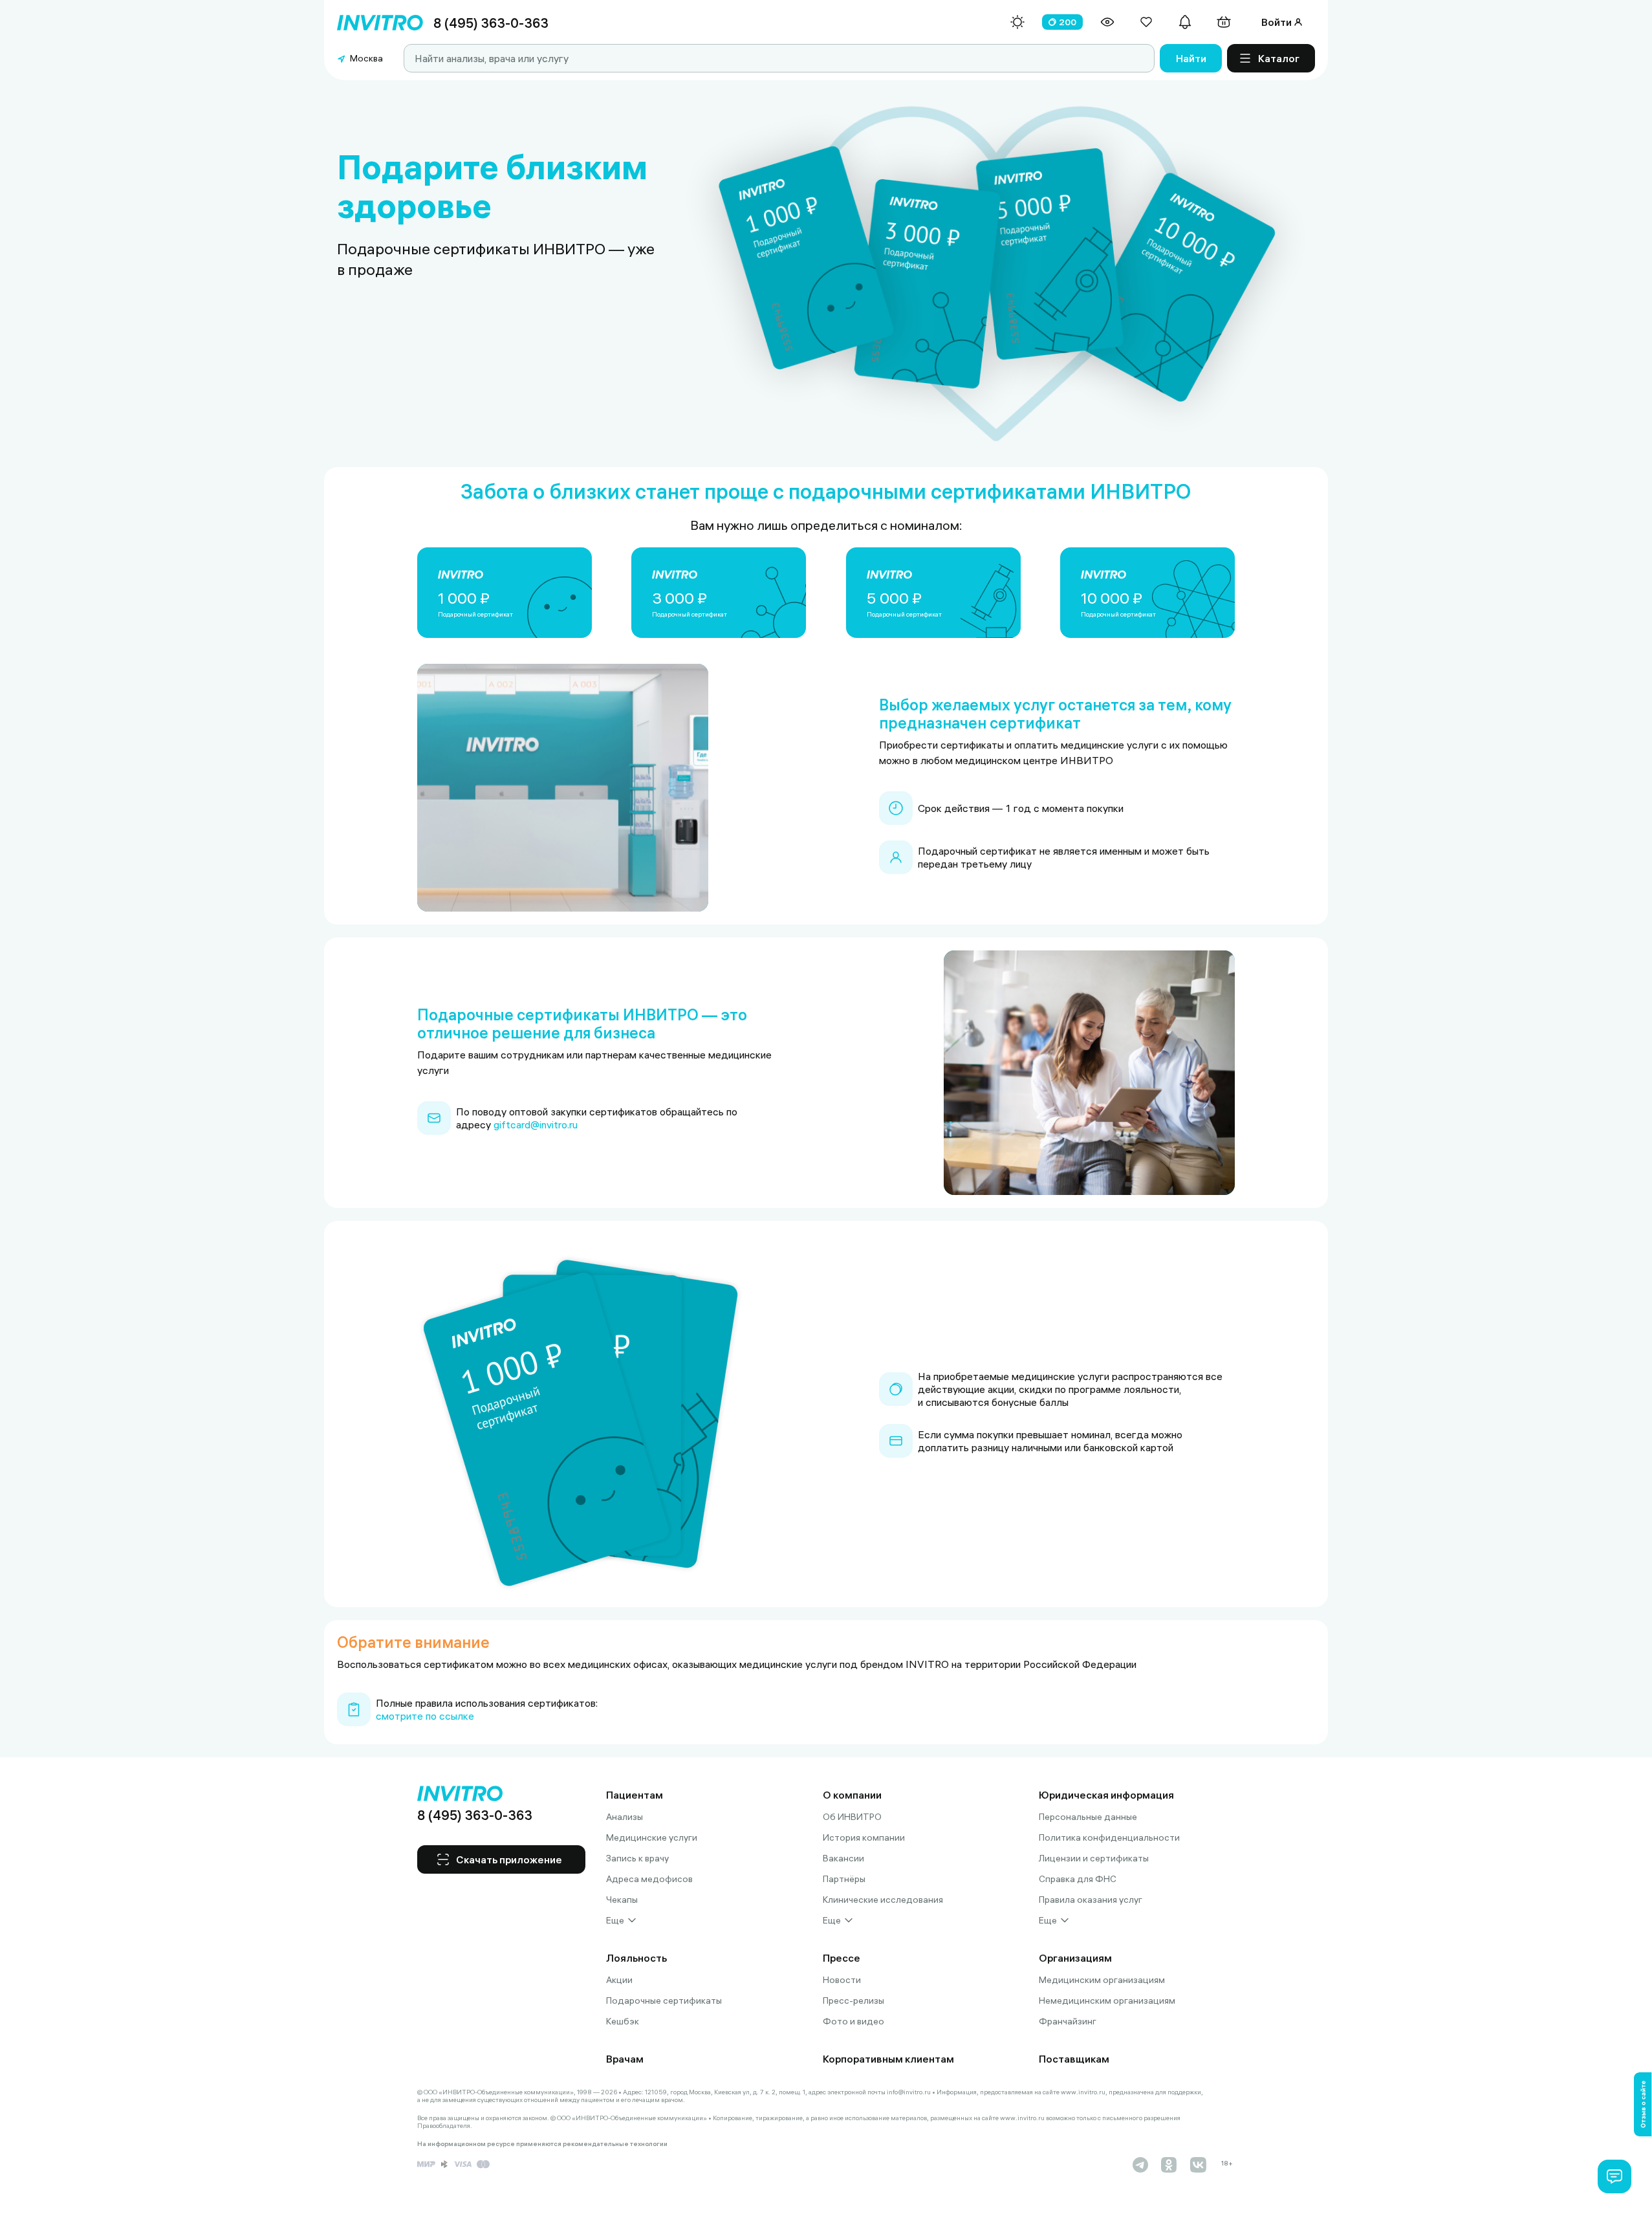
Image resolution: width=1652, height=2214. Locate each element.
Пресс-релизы (853, 2000)
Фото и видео (853, 2021)
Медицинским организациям (1102, 1980)
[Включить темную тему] (1017, 22)
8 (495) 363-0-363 (491, 23)
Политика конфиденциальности (1109, 1837)
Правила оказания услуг (1091, 1900)
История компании (864, 1837)
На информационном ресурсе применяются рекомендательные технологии (542, 2144)
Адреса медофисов (649, 1879)
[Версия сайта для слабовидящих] (1107, 22)
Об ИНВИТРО (852, 1817)
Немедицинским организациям (1107, 2000)
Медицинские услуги (652, 1837)
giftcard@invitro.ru (536, 1124)
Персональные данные (1088, 1817)
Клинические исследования (883, 1900)
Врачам (625, 2059)
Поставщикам (1074, 2059)
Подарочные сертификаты (664, 2000)
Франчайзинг (1068, 2021)
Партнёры (844, 1879)
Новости (842, 1980)
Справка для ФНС (1078, 1879)
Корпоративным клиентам (888, 2059)
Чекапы (622, 1900)
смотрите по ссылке (425, 1716)
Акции (619, 1980)
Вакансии (843, 1858)
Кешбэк (623, 2021)
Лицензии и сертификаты (1094, 1858)
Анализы (625, 1817)
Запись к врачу (637, 1858)
